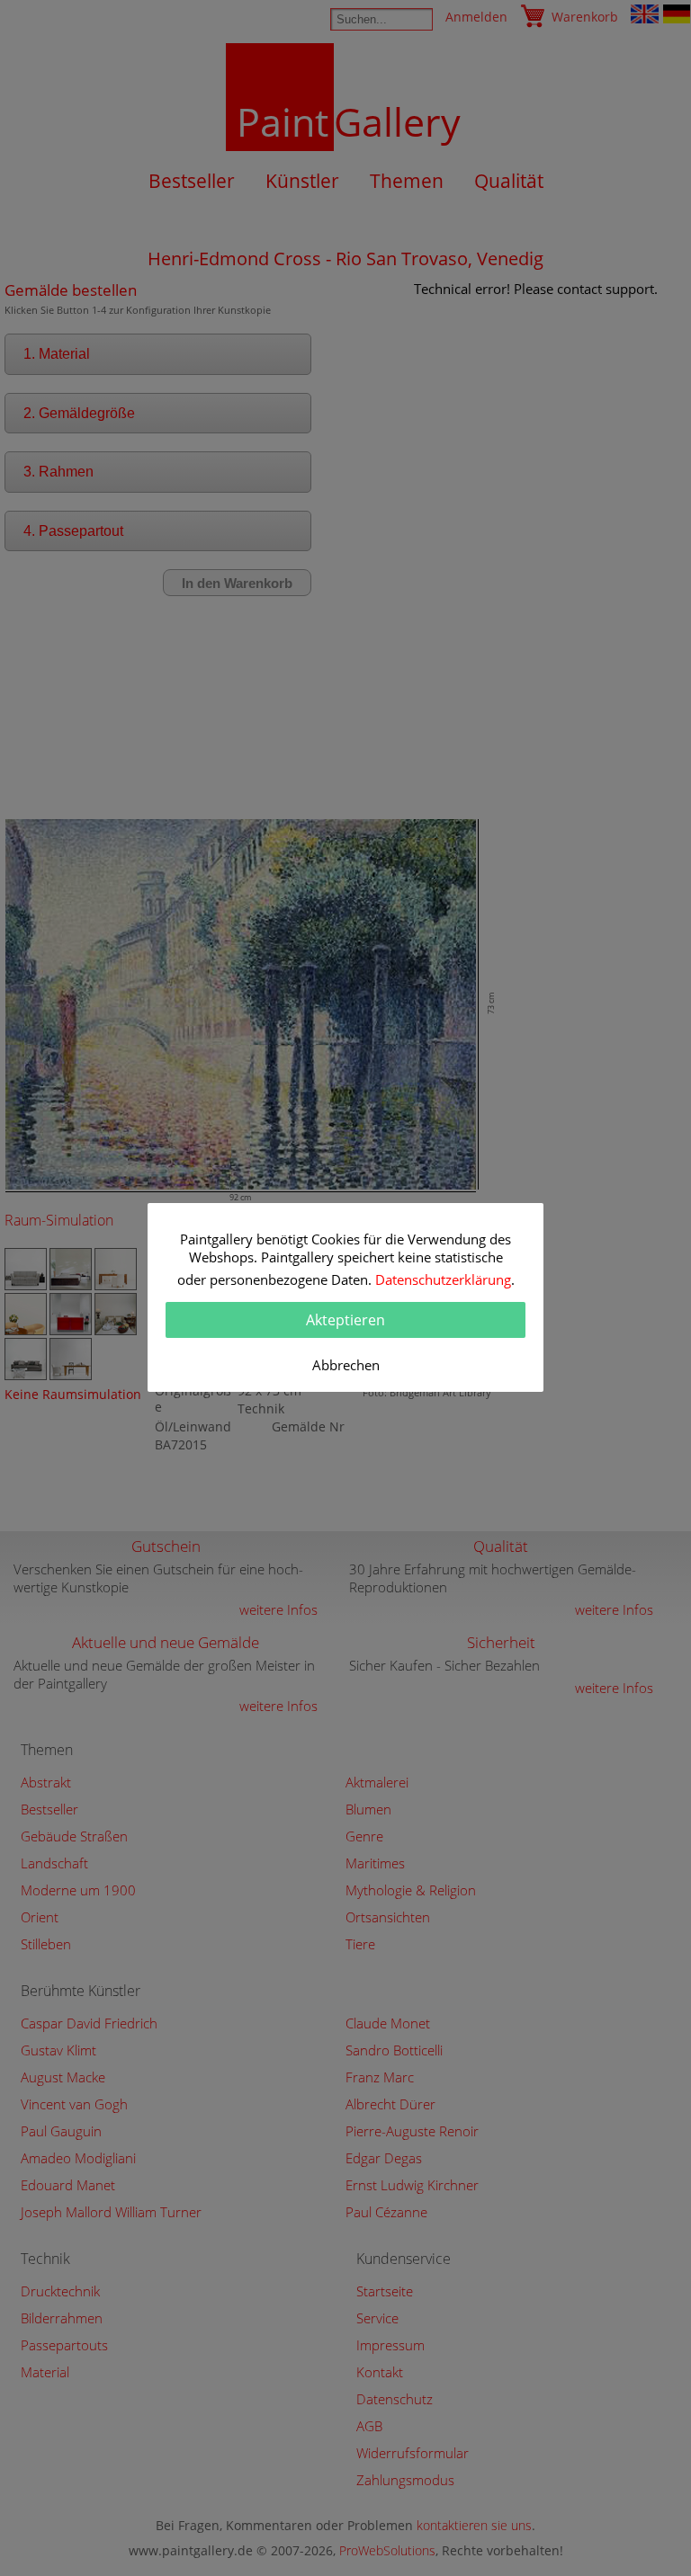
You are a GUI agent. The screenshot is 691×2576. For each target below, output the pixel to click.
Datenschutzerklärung (443, 1279)
